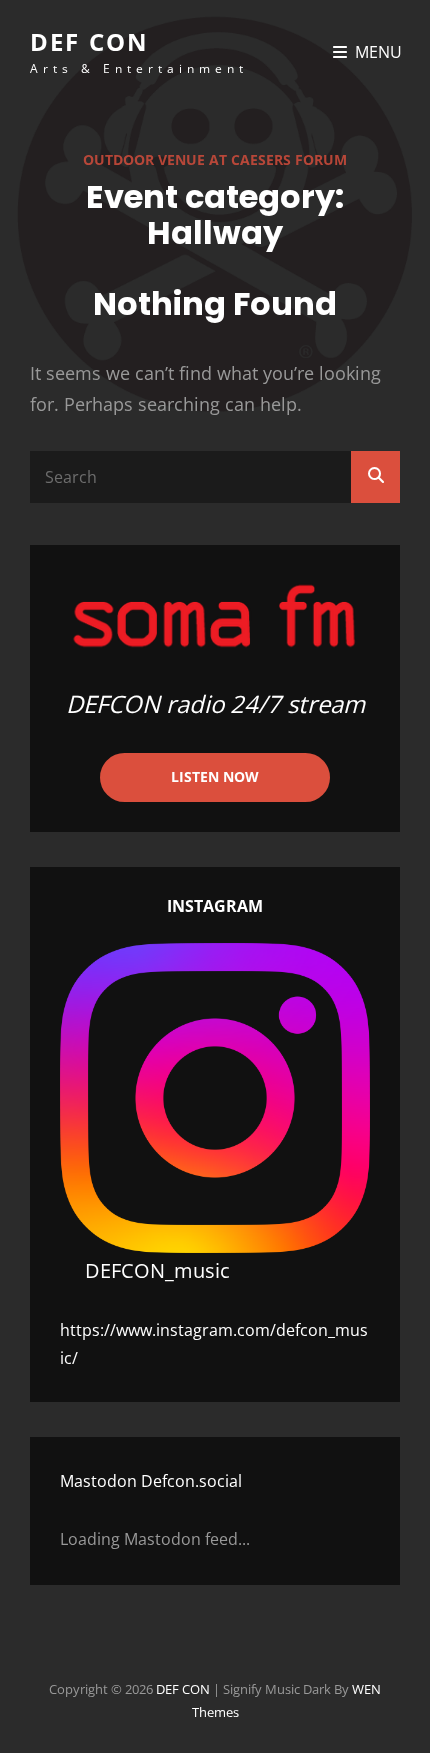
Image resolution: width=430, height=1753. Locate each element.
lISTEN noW (215, 776)
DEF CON (89, 41)
